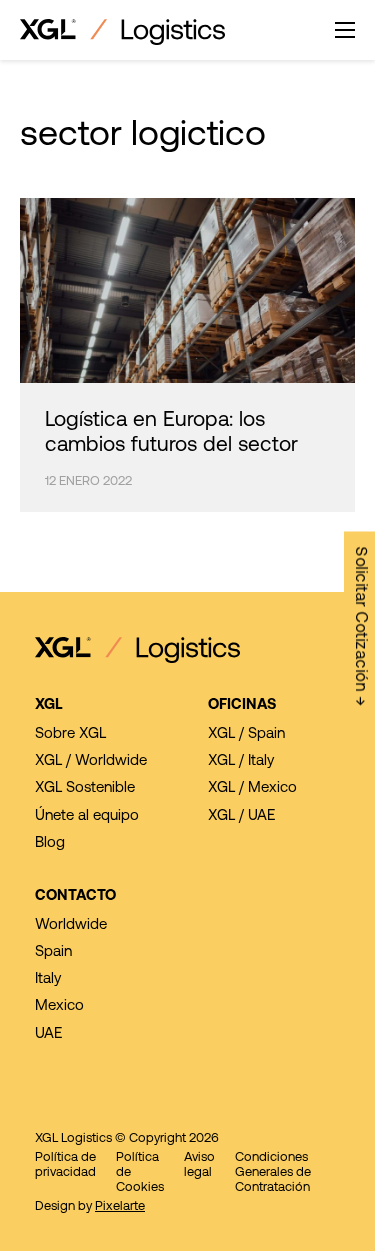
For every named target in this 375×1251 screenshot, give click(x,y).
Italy (48, 979)
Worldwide (71, 925)
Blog (50, 843)
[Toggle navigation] (345, 30)
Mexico (59, 1006)
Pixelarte (120, 1206)
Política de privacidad (65, 1165)
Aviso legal (199, 1165)
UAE (48, 1034)
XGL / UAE (241, 816)
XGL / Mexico (252, 788)
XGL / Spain (246, 734)
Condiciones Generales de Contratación (273, 1172)
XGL (49, 705)
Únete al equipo (87, 816)
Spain (53, 952)
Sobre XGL (70, 734)
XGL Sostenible (85, 788)
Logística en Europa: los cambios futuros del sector (171, 433)
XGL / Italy (241, 761)
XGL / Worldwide (91, 761)
